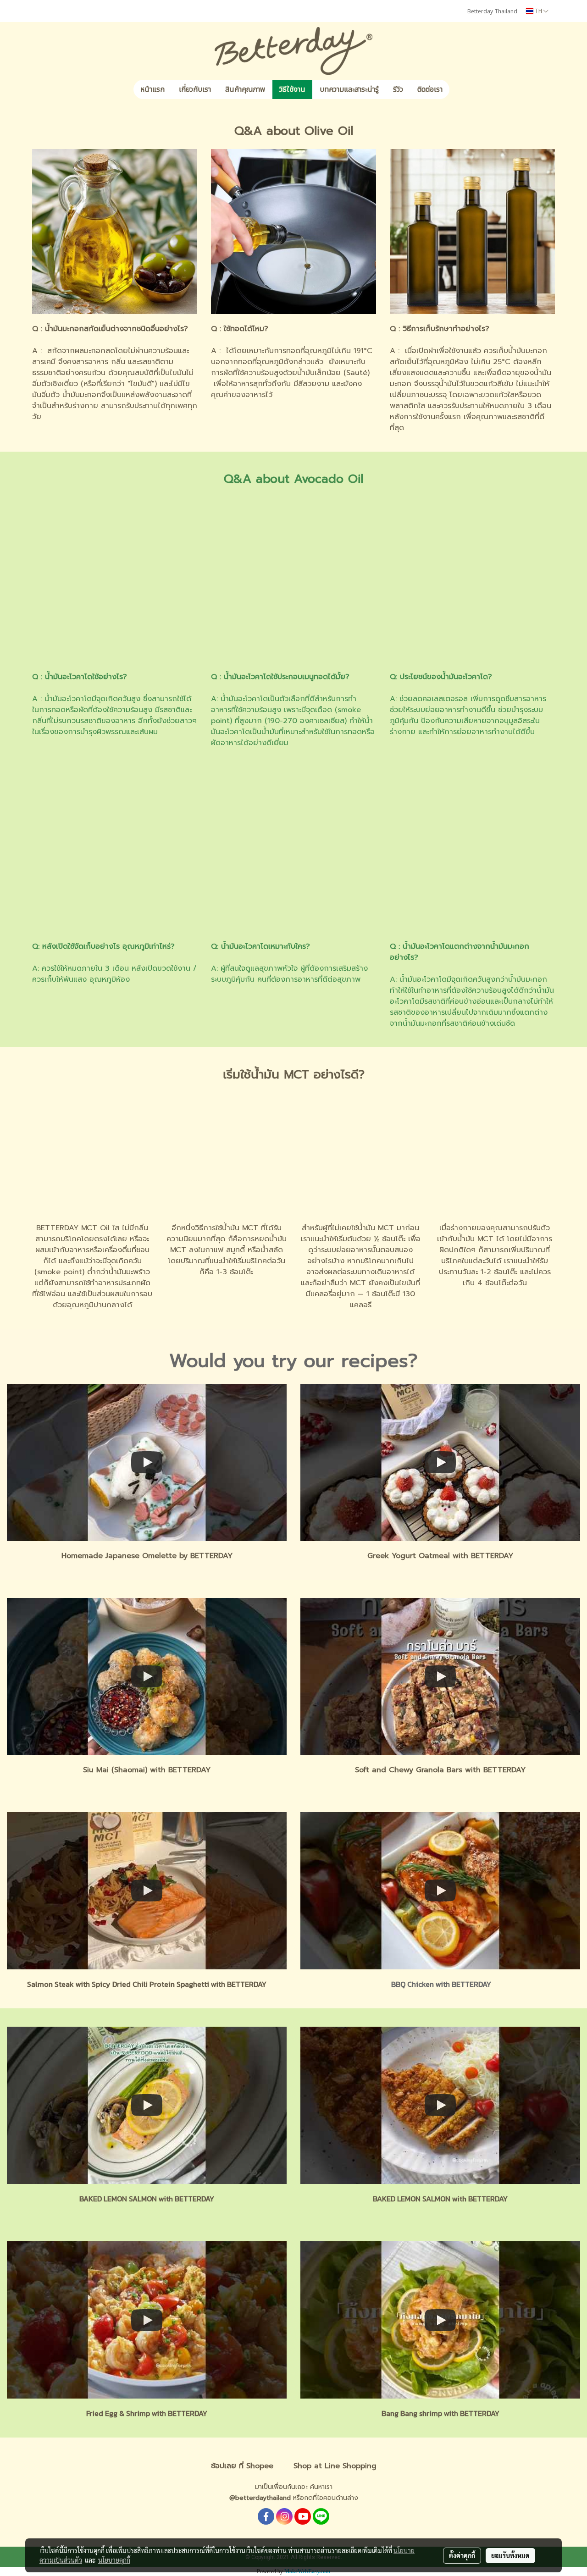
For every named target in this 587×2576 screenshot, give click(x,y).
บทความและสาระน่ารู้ (349, 89)
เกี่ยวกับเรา (195, 89)
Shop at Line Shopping (335, 2466)
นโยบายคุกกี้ (114, 2560)
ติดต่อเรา (430, 89)
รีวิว (398, 89)
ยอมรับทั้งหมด (510, 2555)
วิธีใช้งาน (292, 89)
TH (538, 11)
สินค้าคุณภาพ (245, 89)
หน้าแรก (152, 89)
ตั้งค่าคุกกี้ (462, 2555)
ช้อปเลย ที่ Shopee (242, 2466)
